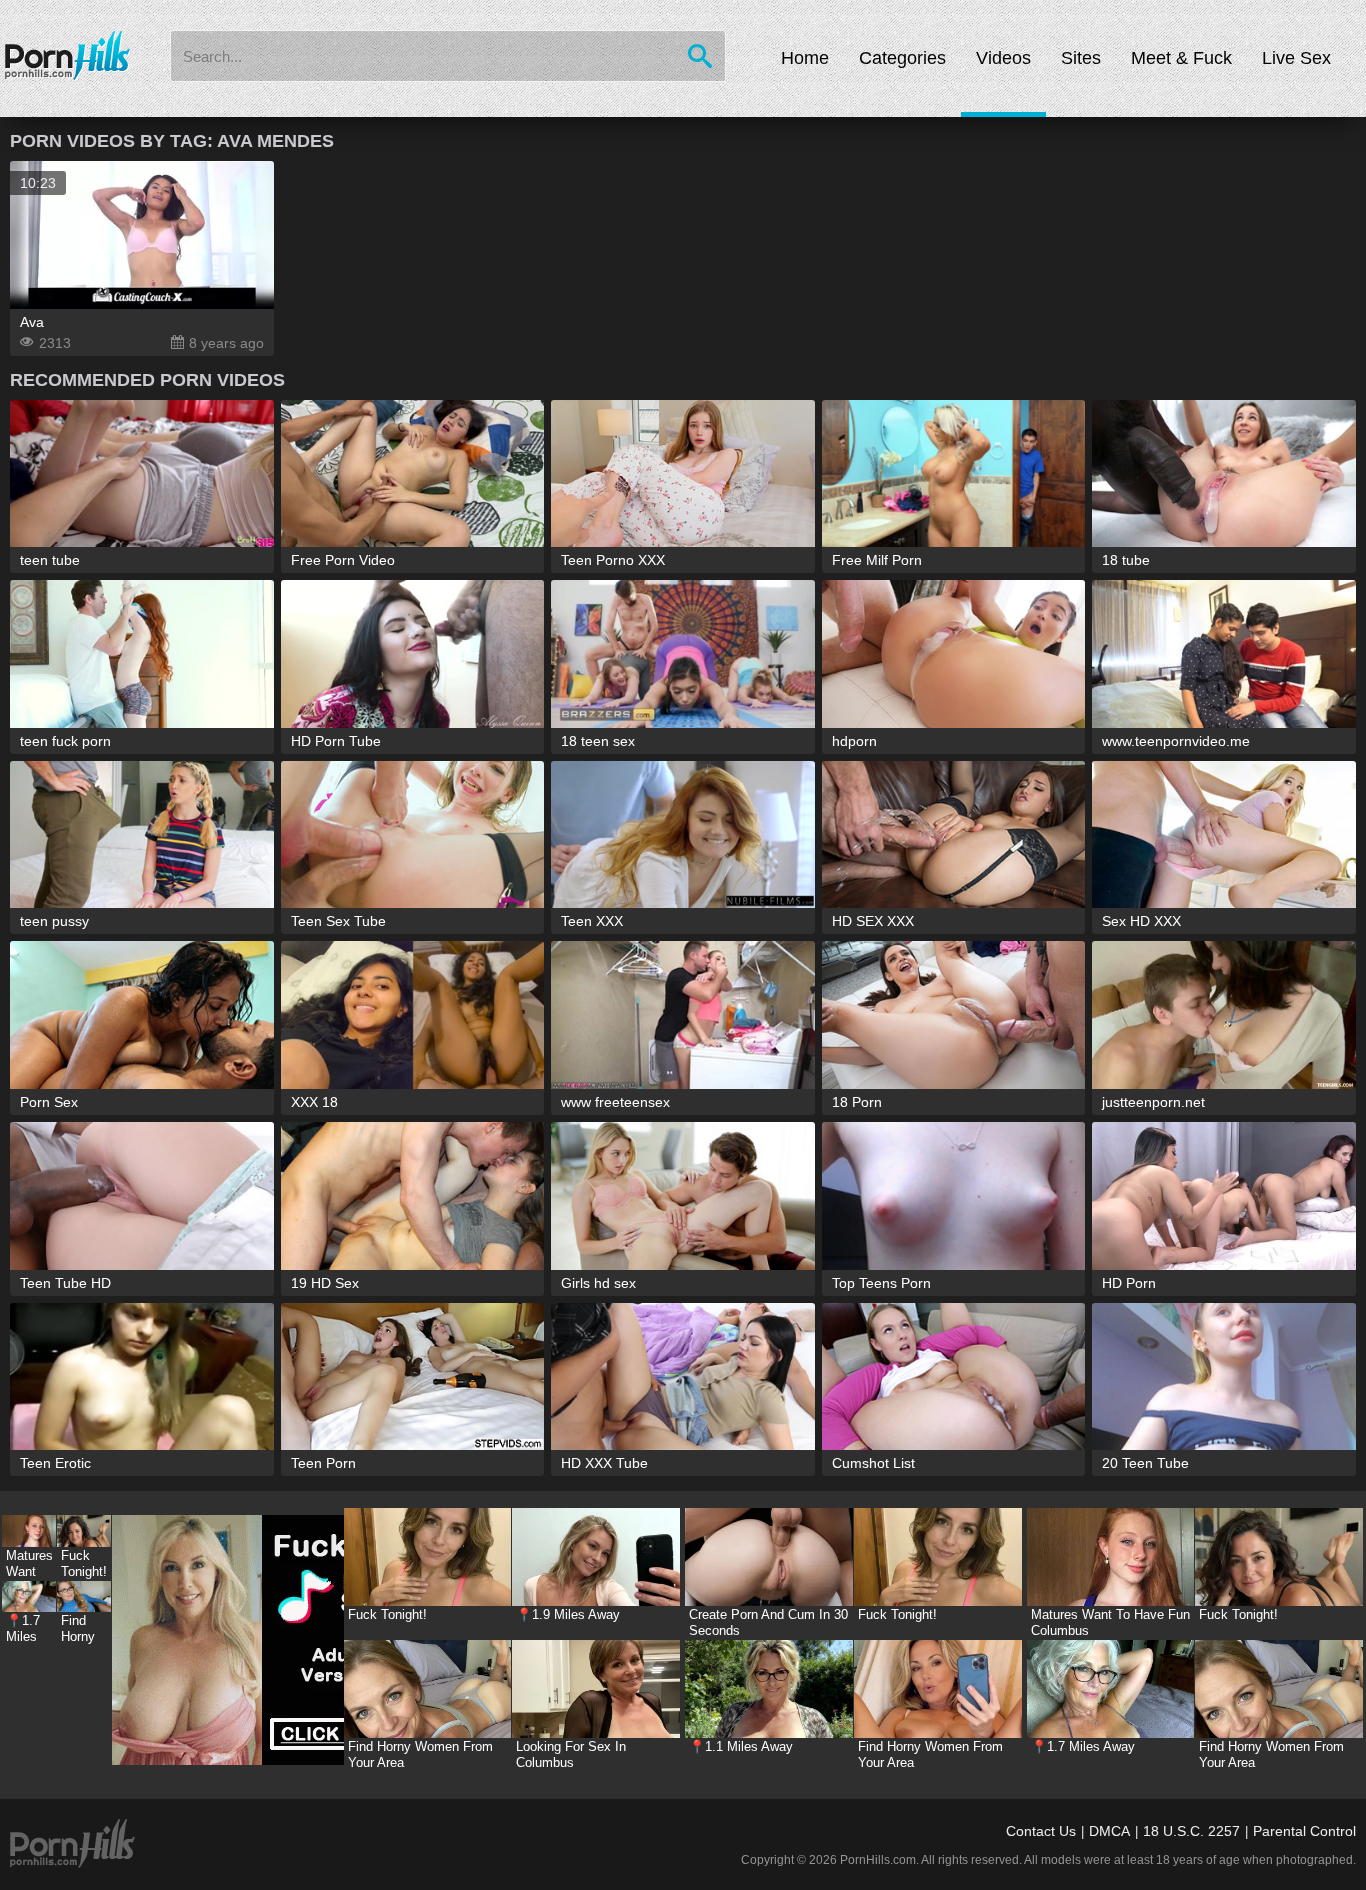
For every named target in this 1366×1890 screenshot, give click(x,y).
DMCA (1109, 1831)
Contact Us (1041, 1831)
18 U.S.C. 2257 (1191, 1831)
